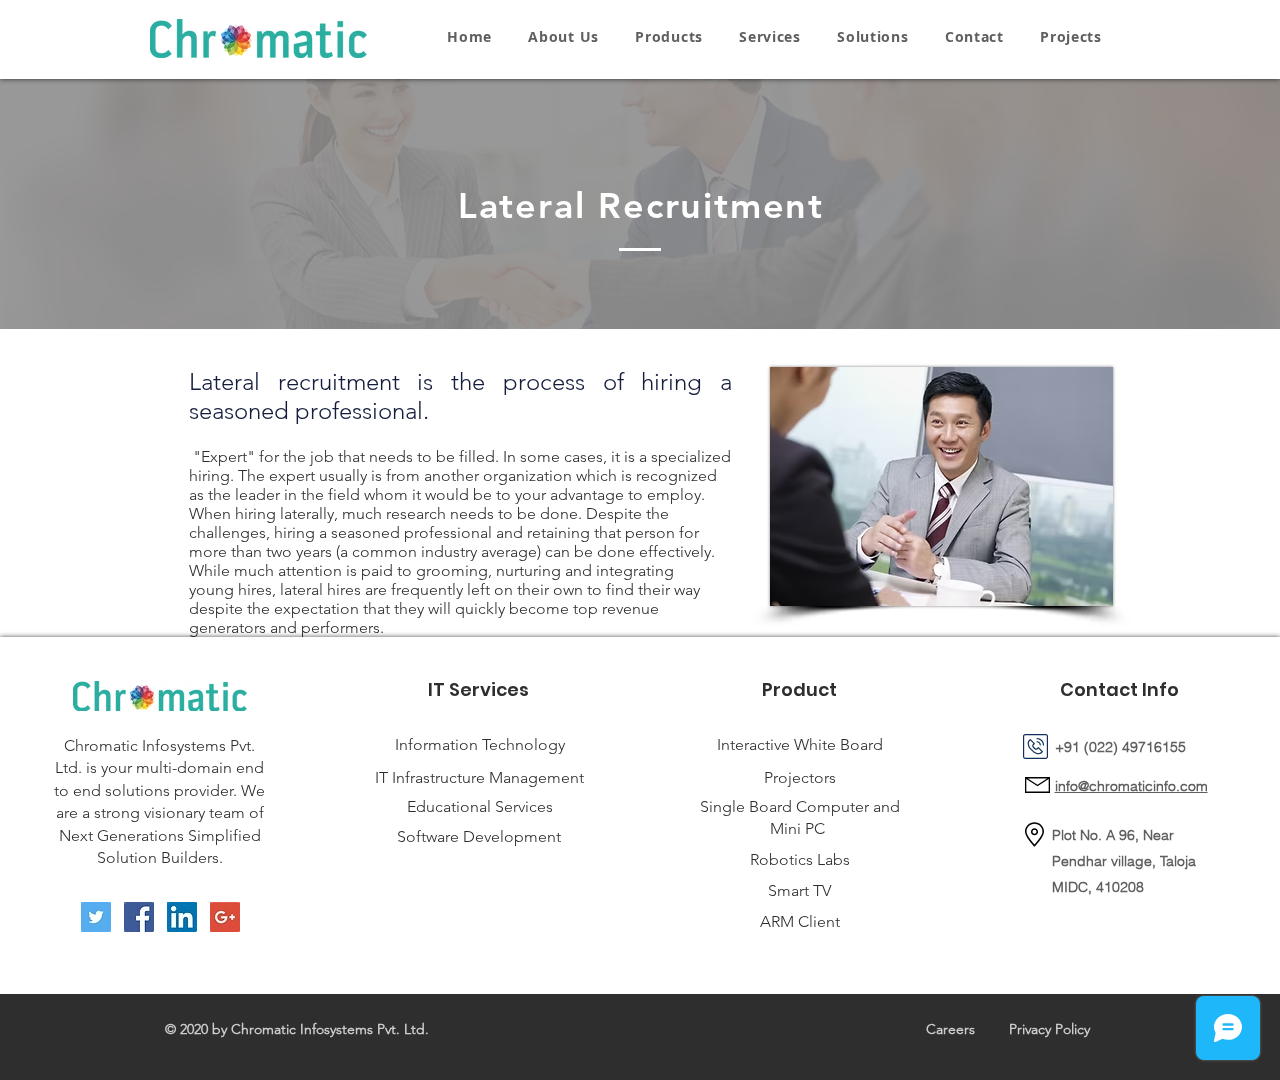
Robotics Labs (800, 859)
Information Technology (480, 744)
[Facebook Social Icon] (139, 917)
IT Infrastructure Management (479, 777)
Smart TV (799, 890)
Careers (950, 1029)
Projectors (800, 777)
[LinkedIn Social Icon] (182, 917)
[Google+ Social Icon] (225, 917)
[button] (669, 36)
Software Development (479, 836)
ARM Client (800, 921)
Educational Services (480, 806)
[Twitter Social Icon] (96, 917)
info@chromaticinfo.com (1131, 786)
